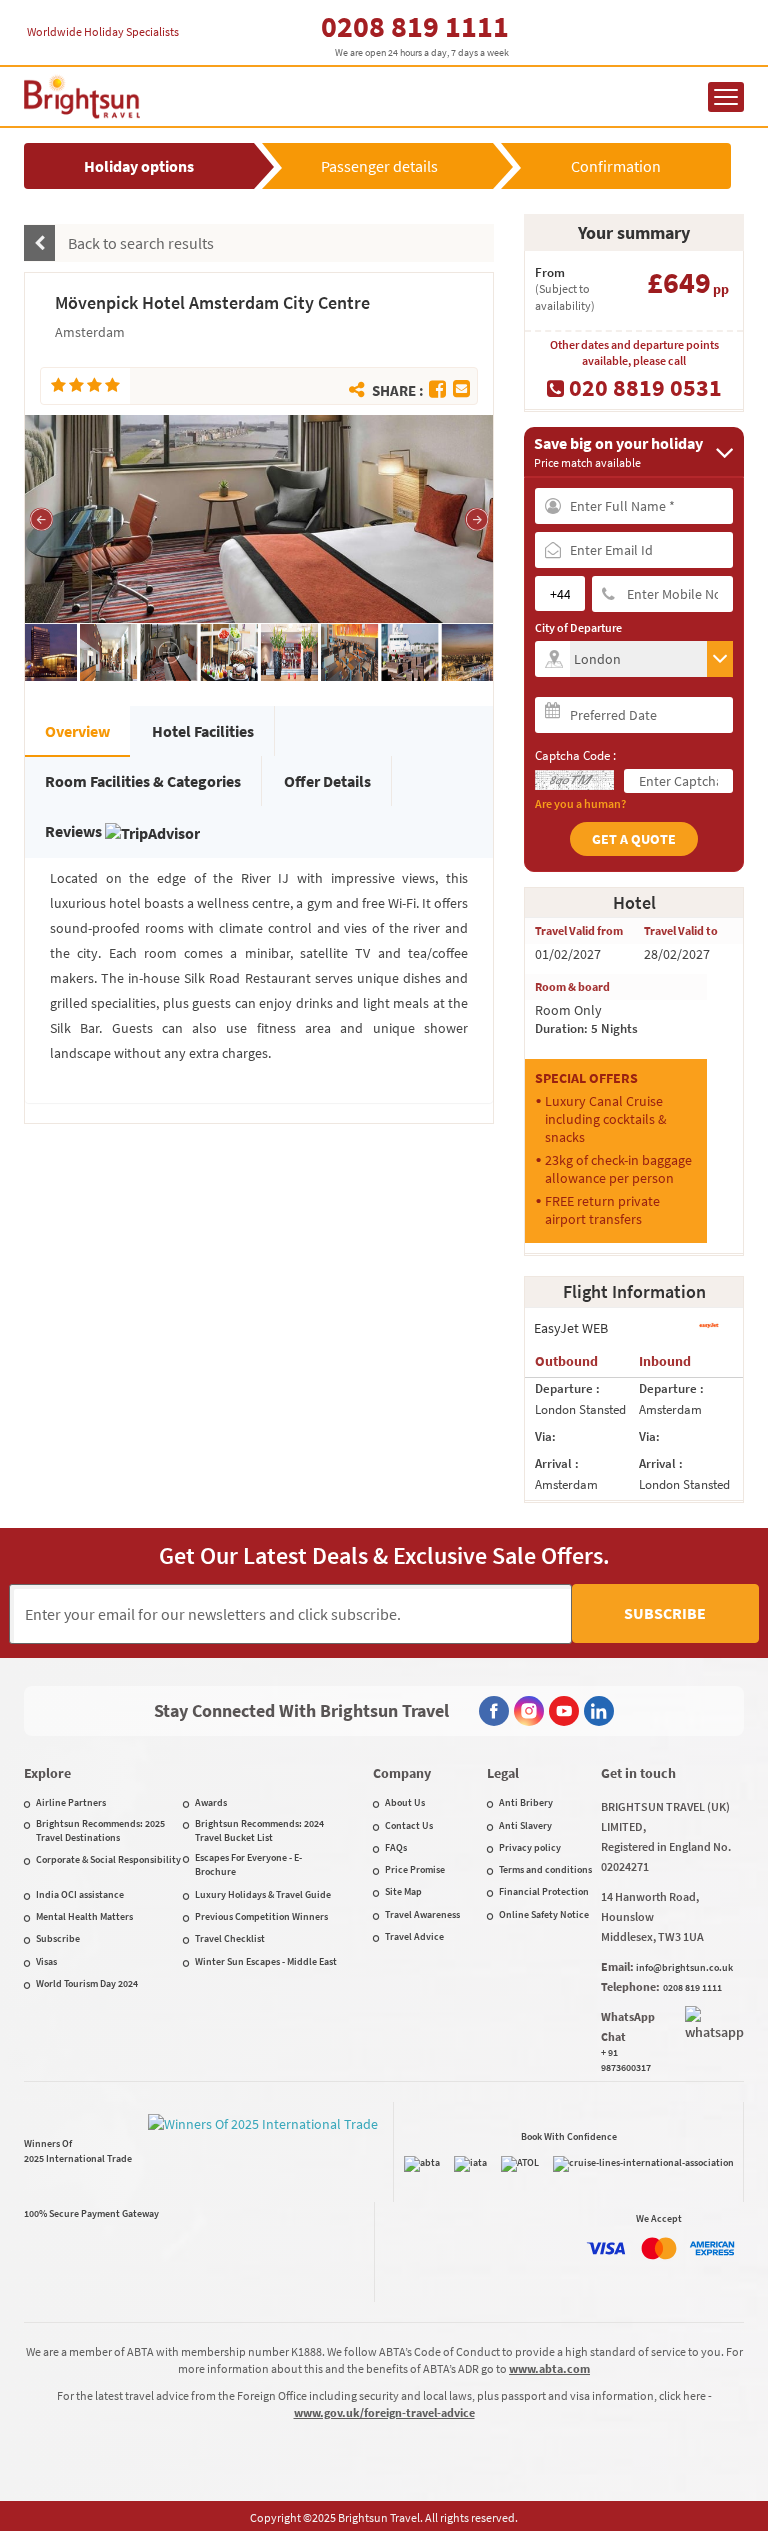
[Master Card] (659, 2248)
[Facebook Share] (437, 388)
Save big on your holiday (618, 451)
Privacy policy (530, 1847)
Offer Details (327, 781)
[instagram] (529, 1711)
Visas (46, 1961)
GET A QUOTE (634, 839)
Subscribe (665, 1613)
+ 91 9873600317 (626, 2059)
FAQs (396, 1847)
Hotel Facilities (203, 731)
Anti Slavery (525, 1825)
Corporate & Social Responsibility (108, 1859)
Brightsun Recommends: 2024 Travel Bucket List (259, 1830)
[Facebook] (494, 1711)
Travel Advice (414, 1936)
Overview (77, 731)
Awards (211, 1802)
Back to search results (139, 243)
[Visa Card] (606, 2248)
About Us (405, 1802)
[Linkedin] (599, 1711)
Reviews (75, 831)
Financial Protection (544, 1891)
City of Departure (578, 627)
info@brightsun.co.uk (684, 1967)
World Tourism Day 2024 (87, 1983)
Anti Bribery (526, 1802)
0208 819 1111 (415, 26)
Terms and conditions (545, 1869)
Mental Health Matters (84, 1916)
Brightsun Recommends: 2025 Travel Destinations (100, 1830)
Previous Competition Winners (261, 1916)
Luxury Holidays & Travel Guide (263, 1894)
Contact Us (409, 1825)
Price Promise (415, 1869)
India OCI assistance (80, 1894)
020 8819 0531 (643, 386)
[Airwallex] (91, 2262)
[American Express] (712, 2248)
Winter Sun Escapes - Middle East (266, 1961)
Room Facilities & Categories (143, 781)
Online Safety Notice (544, 1914)
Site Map (403, 1891)
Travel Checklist (230, 1938)
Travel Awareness (422, 1914)
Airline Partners (71, 1802)
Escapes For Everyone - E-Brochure (248, 1864)
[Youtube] (564, 1711)
